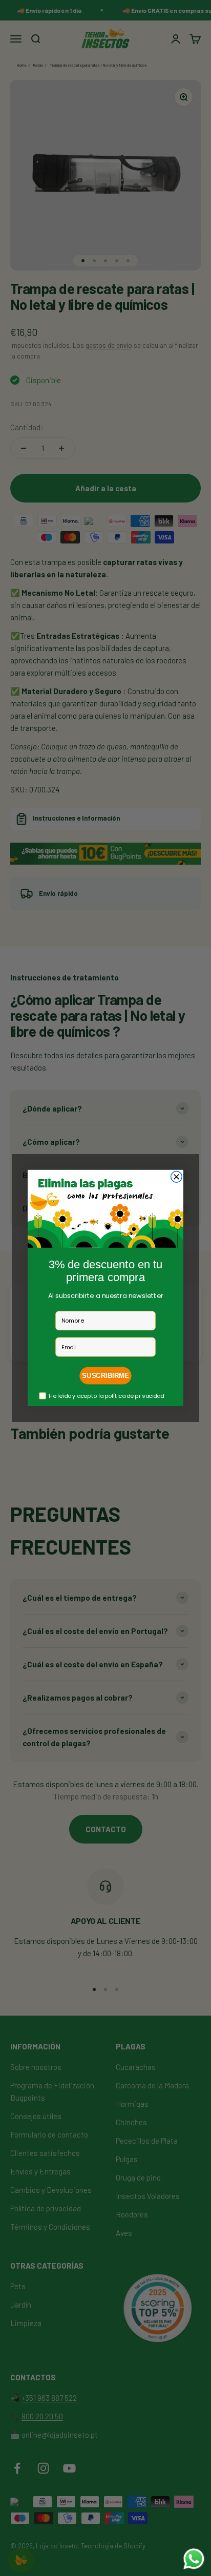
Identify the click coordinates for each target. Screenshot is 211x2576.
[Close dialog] (177, 1177)
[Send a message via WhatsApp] (194, 2559)
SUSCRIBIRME (105, 1376)
